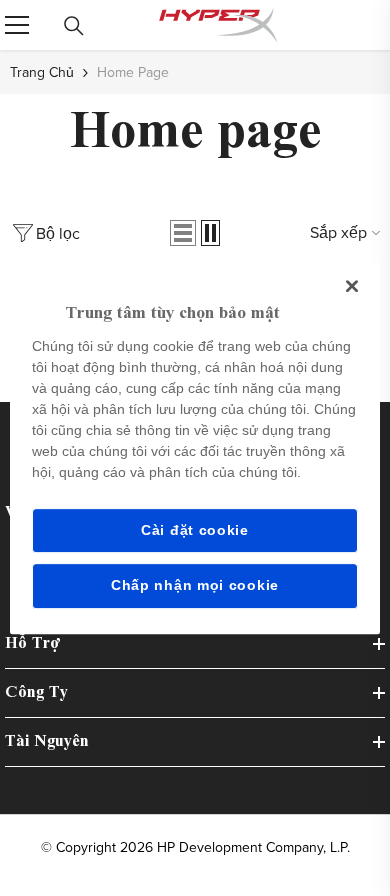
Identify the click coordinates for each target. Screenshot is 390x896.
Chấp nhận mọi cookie (195, 585)
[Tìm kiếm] (74, 26)
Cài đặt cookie (195, 530)
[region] (195, 448)
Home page (133, 72)
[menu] (17, 25)
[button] (183, 233)
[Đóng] (352, 286)
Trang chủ (42, 72)
